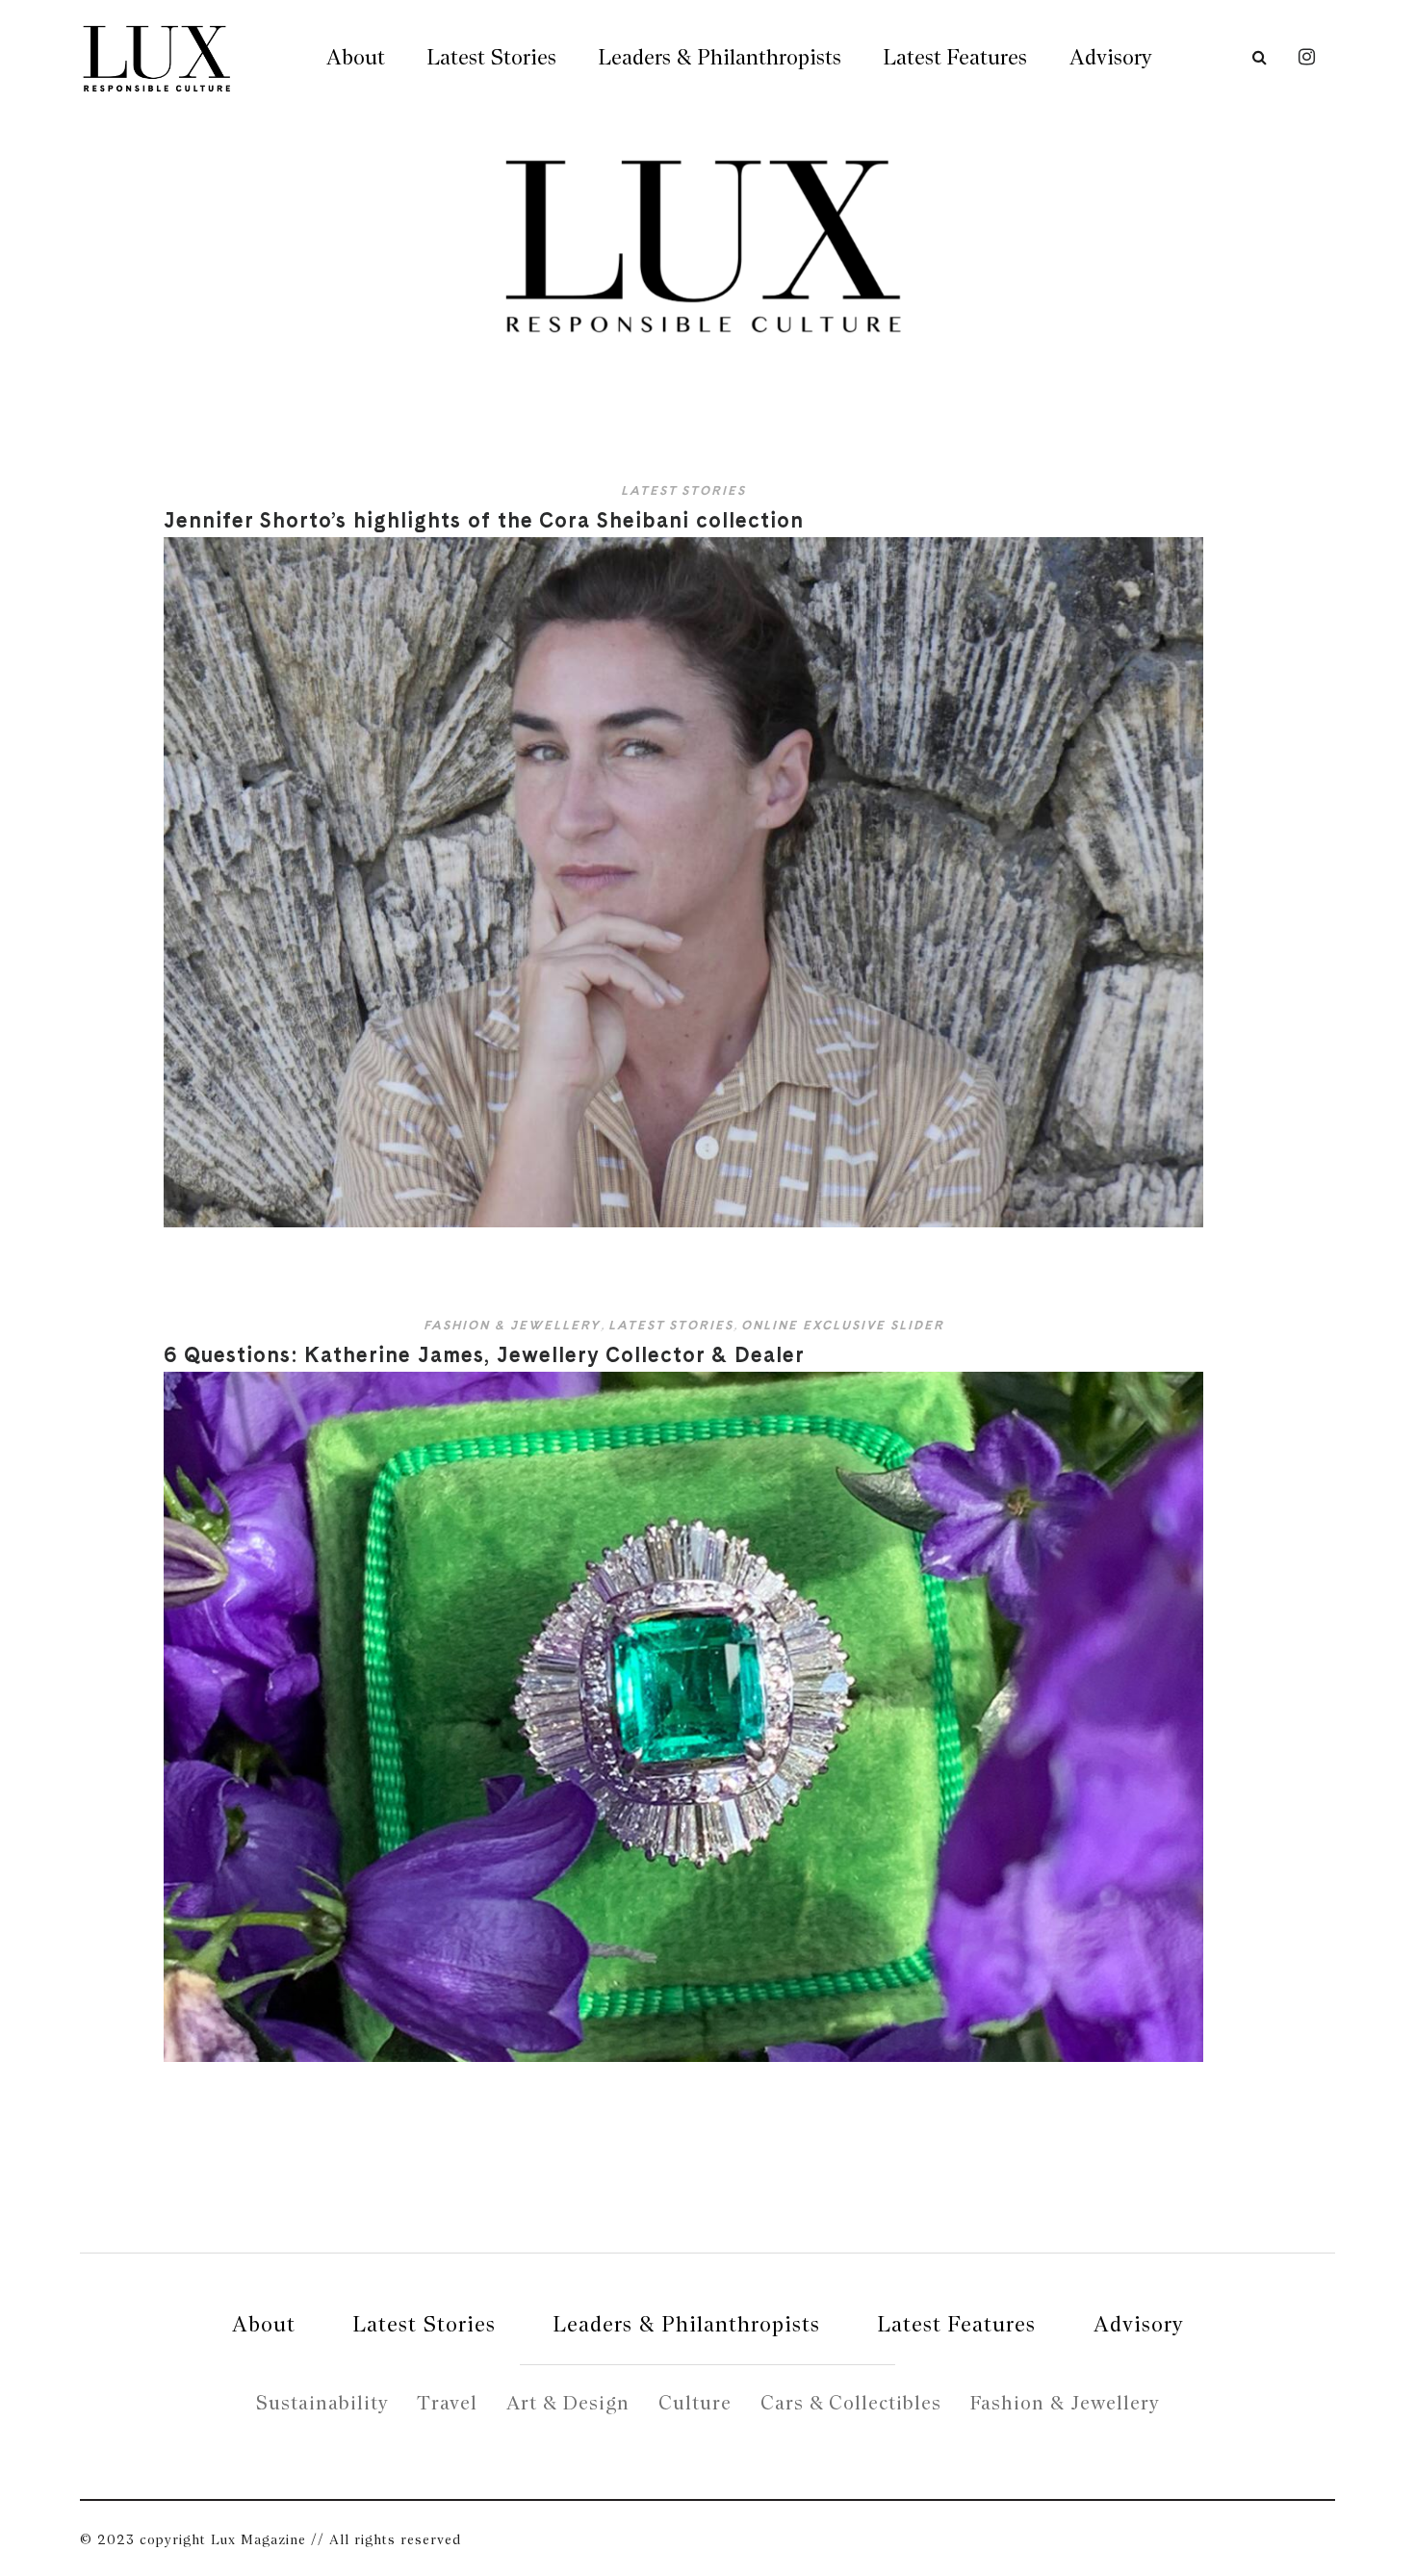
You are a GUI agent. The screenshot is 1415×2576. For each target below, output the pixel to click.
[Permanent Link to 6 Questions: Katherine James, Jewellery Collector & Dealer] (683, 2058)
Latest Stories (492, 57)
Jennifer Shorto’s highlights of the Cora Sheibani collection (484, 520)
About (356, 57)
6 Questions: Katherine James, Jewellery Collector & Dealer (484, 1354)
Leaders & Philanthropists (720, 57)
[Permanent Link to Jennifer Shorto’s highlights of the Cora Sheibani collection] (683, 1223)
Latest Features (955, 57)
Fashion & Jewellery (512, 1325)
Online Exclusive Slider (843, 1325)
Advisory (1110, 57)
